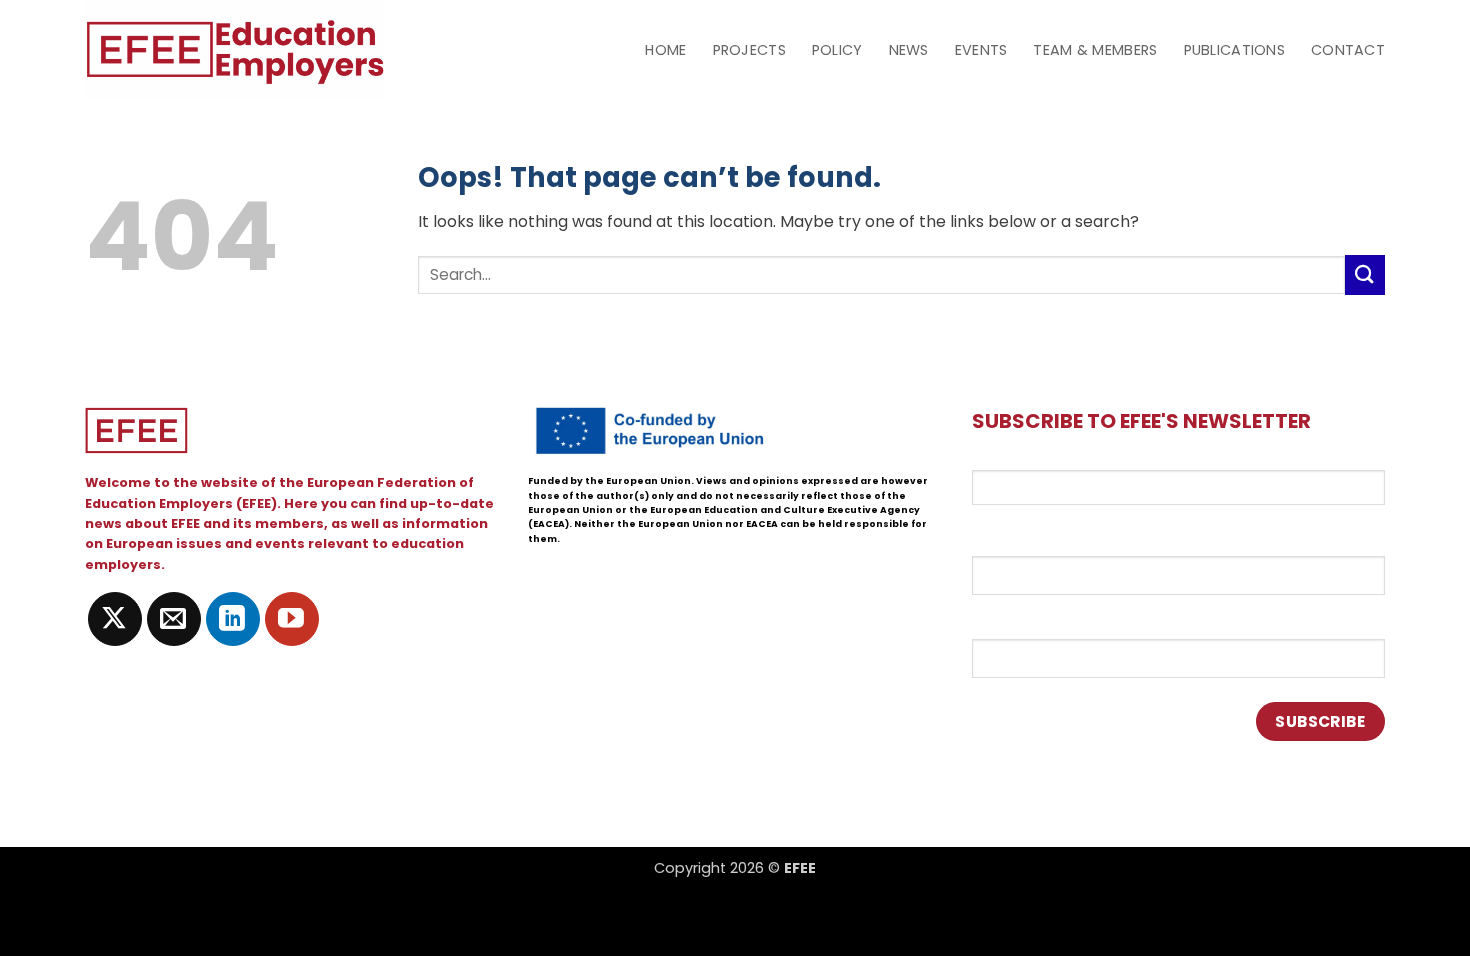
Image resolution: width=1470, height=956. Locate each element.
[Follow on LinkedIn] (233, 619)
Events (981, 50)
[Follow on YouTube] (292, 619)
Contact (1348, 50)
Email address (1025, 458)
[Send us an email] (174, 619)
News (909, 50)
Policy (837, 50)
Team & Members (1095, 50)
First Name (1013, 538)
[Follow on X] (115, 619)
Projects (749, 50)
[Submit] (1365, 274)
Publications (1234, 50)
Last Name (1012, 622)
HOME (665, 50)
